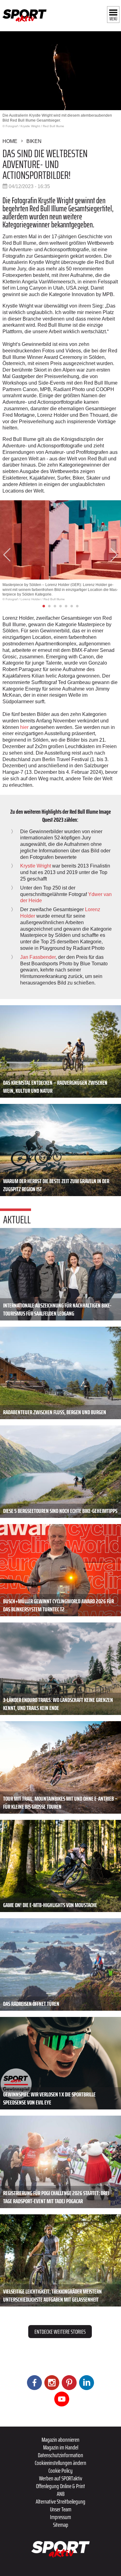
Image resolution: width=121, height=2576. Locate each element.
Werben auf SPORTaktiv (61, 2478)
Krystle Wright (36, 866)
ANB (61, 2494)
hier (24, 727)
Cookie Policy (60, 2470)
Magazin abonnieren (60, 2440)
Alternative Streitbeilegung (60, 2501)
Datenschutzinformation (60, 2455)
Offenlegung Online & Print (60, 2486)
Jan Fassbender (38, 957)
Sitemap (61, 2525)
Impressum (60, 2517)
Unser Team (61, 2509)
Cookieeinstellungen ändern (60, 2463)
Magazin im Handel (61, 2447)
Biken (34, 141)
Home (10, 141)
